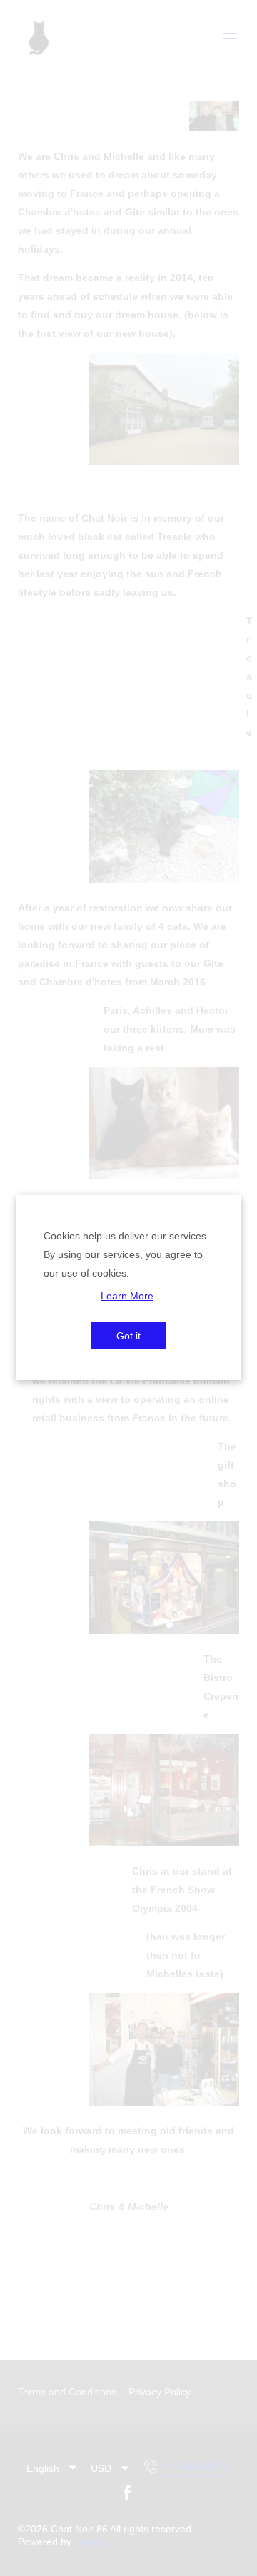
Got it (128, 1336)
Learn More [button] (127, 1295)
